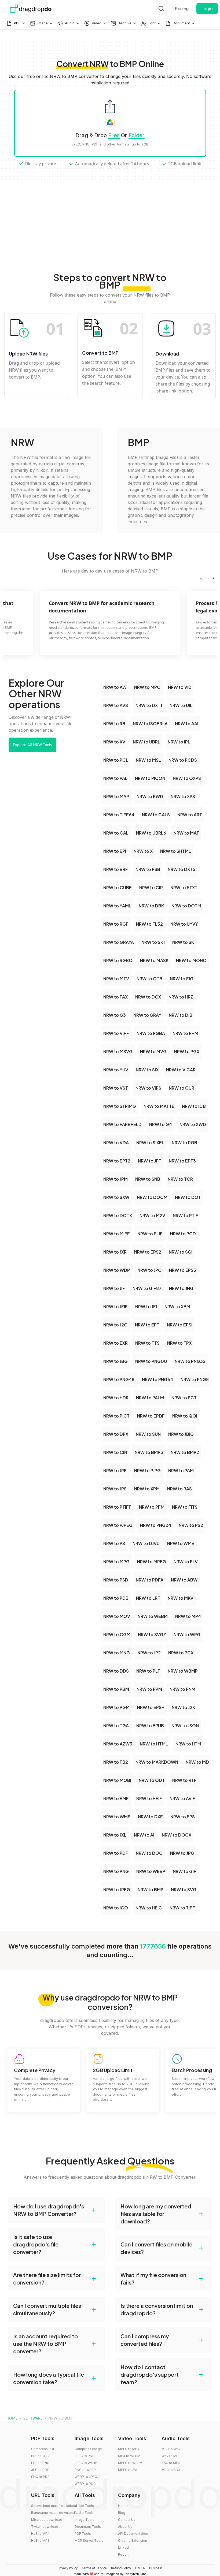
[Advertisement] (110, 217)
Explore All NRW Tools (32, 745)
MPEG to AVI (128, 2470)
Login (207, 9)
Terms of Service (94, 2568)
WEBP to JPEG (86, 2477)
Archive (125, 23)
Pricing (182, 9)
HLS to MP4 (40, 2534)
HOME (12, 2418)
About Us (125, 2527)
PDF (17, 23)
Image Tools (85, 2520)
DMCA (140, 2568)
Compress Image (88, 2449)
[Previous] (201, 578)
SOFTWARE (33, 2418)
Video (97, 23)
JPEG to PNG (85, 2456)
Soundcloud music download (54, 2506)
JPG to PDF (40, 2470)
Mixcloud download (47, 2520)
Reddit (123, 2554)
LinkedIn (125, 2547)
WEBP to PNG (85, 2484)
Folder (137, 135)
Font (152, 23)
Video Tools (84, 2506)
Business (156, 2568)
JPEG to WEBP (86, 2463)
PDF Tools (83, 2534)
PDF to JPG (40, 2456)
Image (43, 23)
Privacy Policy (67, 2568)
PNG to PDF (40, 2477)
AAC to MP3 (171, 2463)
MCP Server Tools (89, 2541)
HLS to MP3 (40, 2541)
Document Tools (88, 2527)
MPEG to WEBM (130, 2463)
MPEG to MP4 (129, 2449)
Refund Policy (121, 2568)
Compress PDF (43, 2449)
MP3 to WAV (171, 2449)
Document (181, 23)
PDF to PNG (40, 2463)
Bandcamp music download (53, 2513)
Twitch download (45, 2527)
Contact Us (127, 2520)
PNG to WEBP (85, 2470)
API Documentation (133, 2534)
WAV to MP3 (171, 2456)
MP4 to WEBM (129, 2456)
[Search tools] (161, 9)
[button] (56, 2210)
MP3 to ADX (171, 2470)
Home (123, 2506)
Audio (70, 23)
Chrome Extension (133, 2541)
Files (114, 135)
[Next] (213, 578)
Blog (122, 2513)
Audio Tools (84, 2513)
